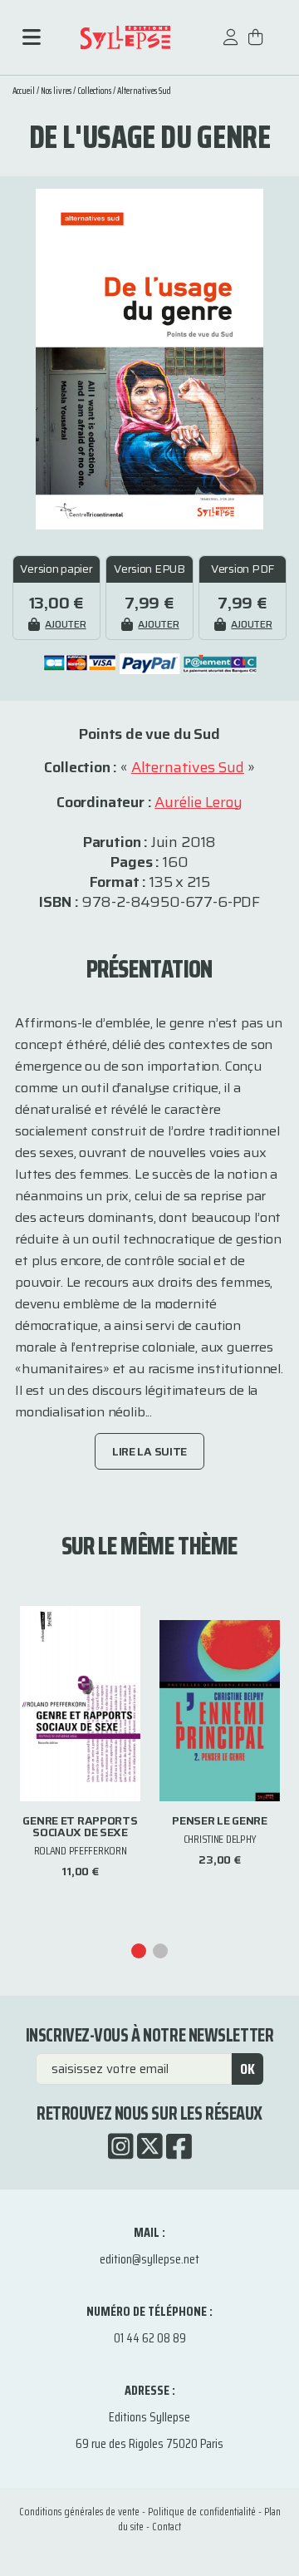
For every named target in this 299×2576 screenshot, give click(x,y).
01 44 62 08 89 (150, 2338)
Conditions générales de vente (79, 2512)
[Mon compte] (231, 45)
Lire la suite (149, 1451)
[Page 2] (160, 1951)
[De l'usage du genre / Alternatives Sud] (149, 358)
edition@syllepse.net (149, 2259)
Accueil (24, 91)
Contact (167, 2527)
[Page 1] (139, 1951)
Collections (94, 91)
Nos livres (56, 91)
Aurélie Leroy (199, 802)
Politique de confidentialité (202, 2512)
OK (248, 2069)
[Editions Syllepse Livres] (125, 38)
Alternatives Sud (144, 91)
